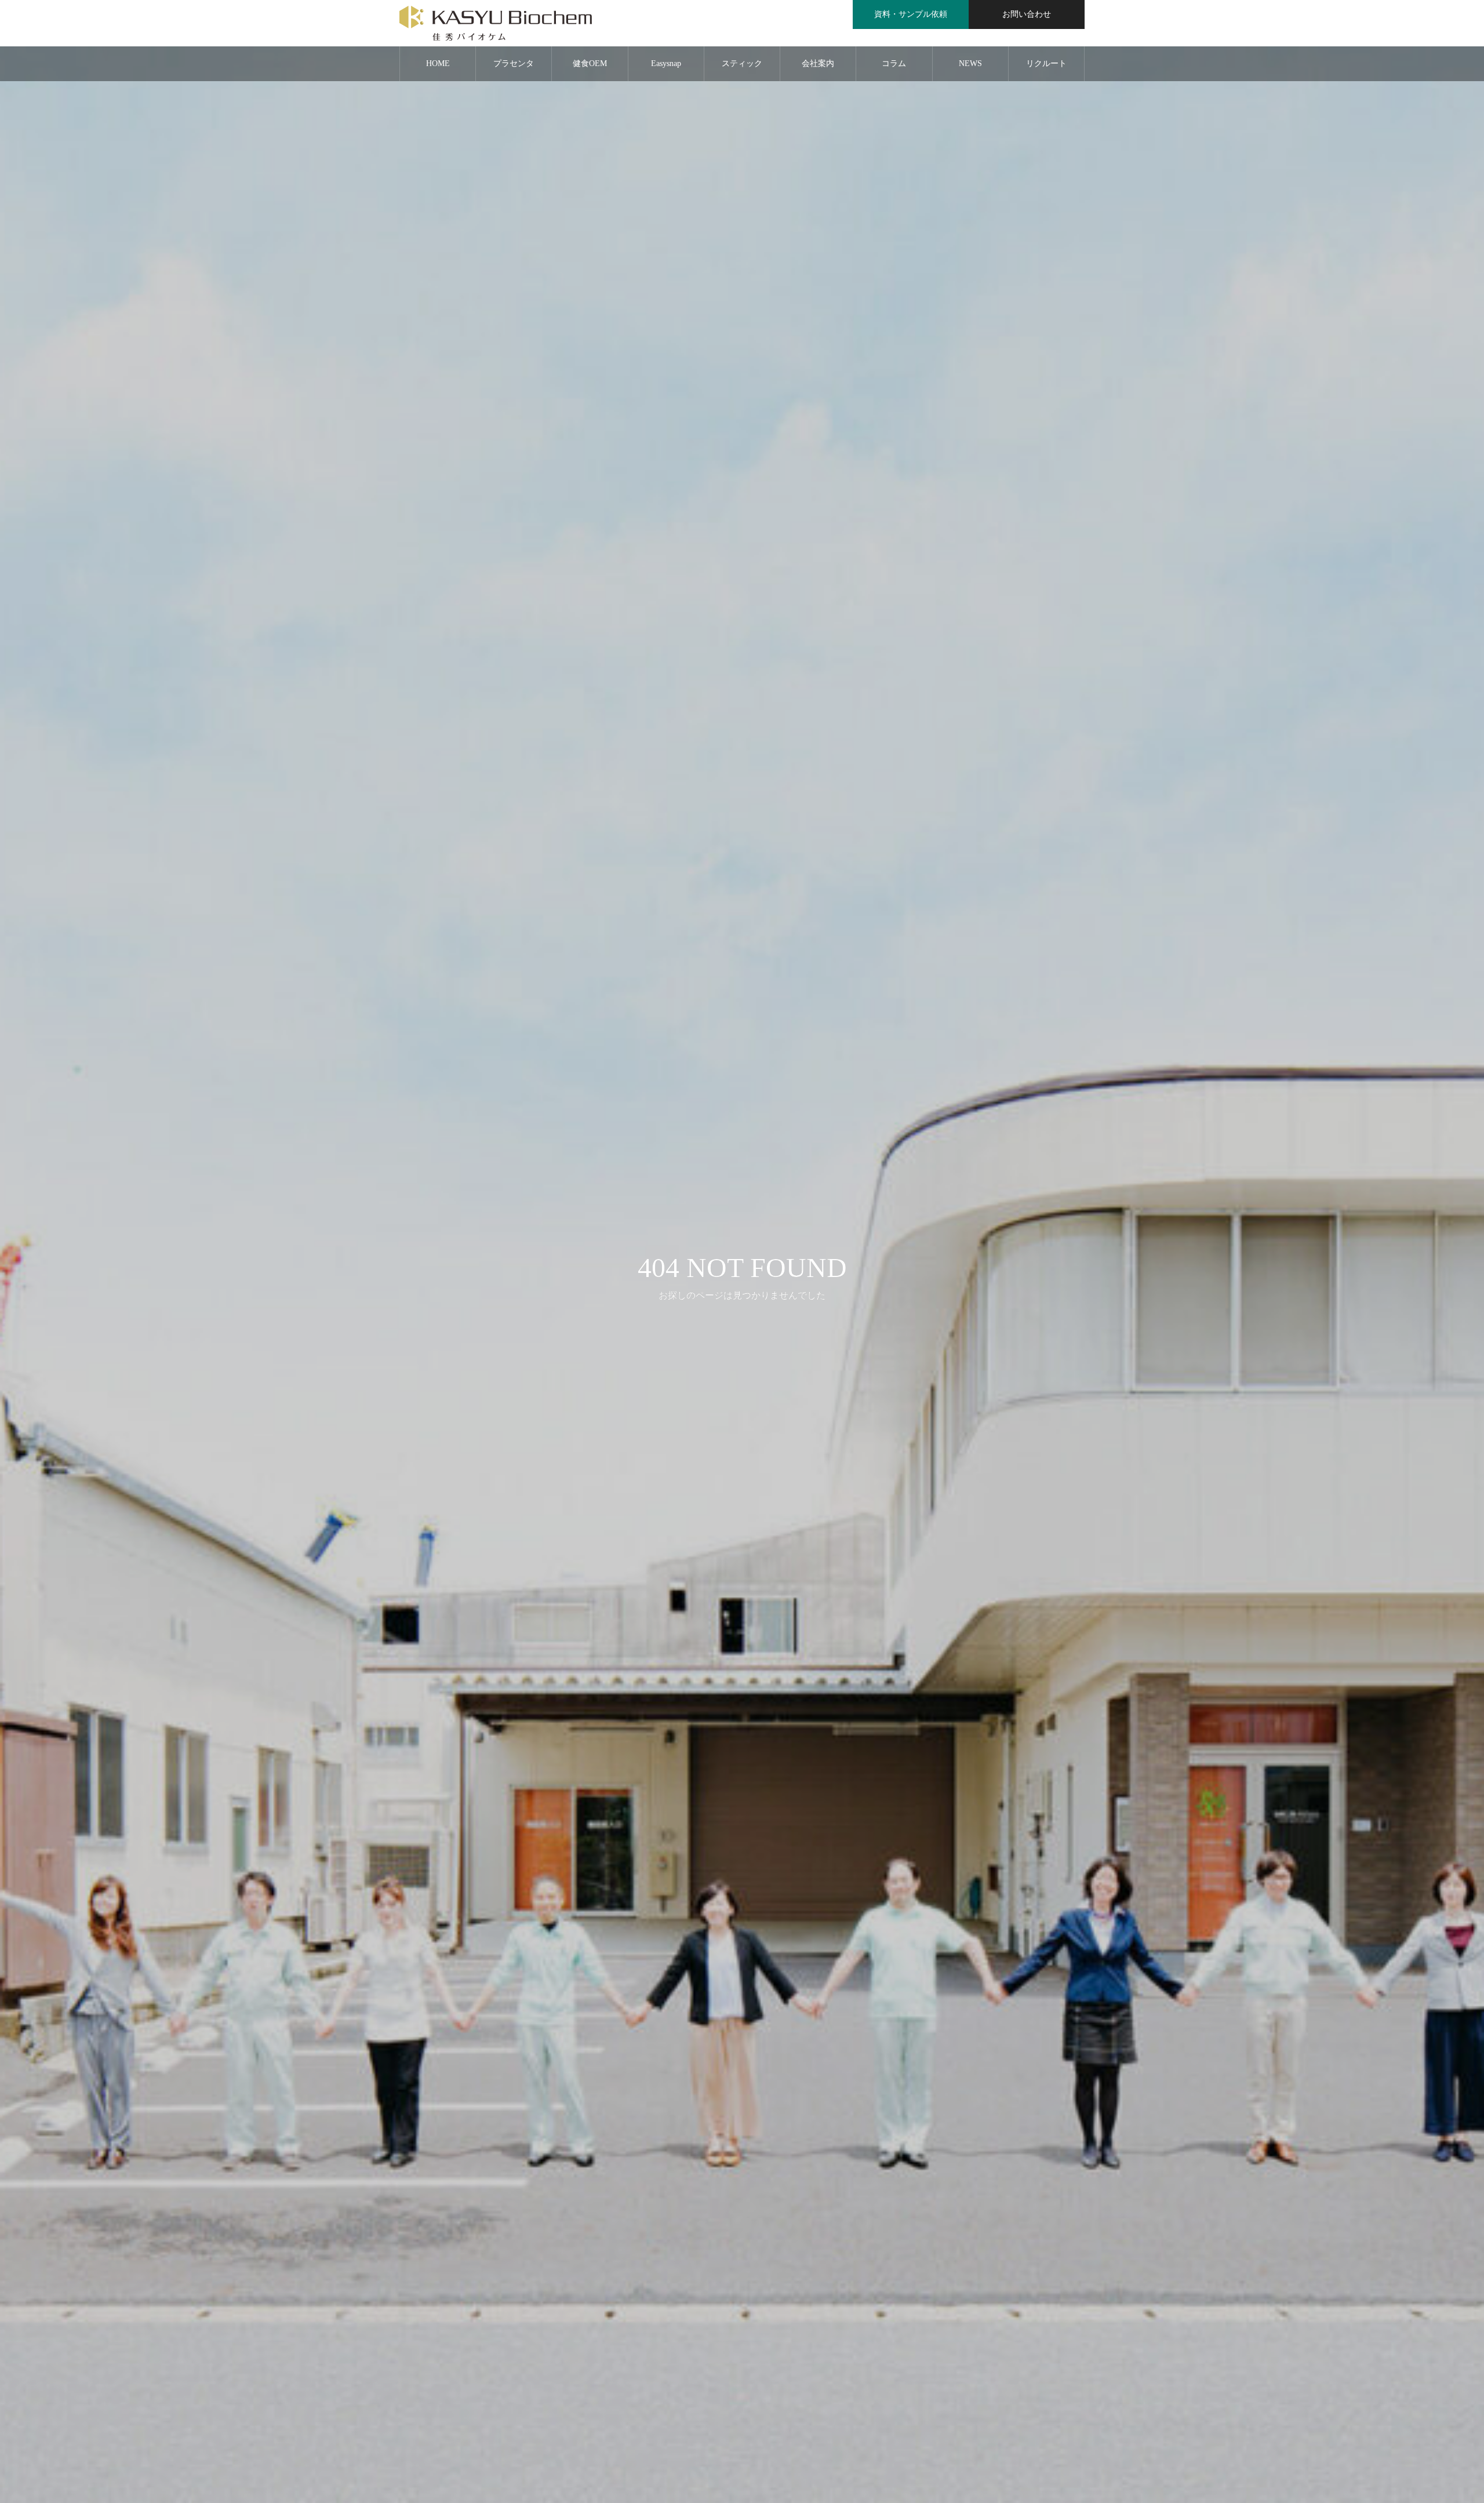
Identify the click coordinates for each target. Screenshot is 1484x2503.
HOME (438, 63)
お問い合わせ (1027, 14)
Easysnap (666, 63)
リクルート (1046, 63)
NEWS (970, 63)
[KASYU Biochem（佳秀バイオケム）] (496, 23)
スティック (742, 63)
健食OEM (590, 63)
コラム (894, 63)
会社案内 (818, 63)
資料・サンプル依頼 (911, 14)
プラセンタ (514, 63)
